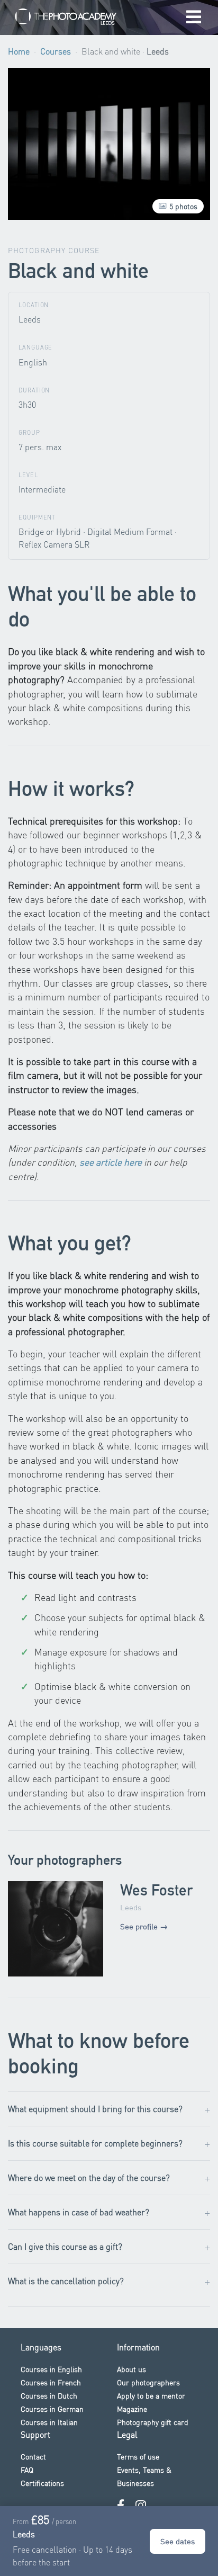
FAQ (27, 2470)
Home (19, 51)
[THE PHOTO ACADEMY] (66, 18)
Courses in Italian (49, 2422)
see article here (111, 1162)
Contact (33, 2456)
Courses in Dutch (49, 2395)
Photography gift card (153, 2422)
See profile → (144, 1926)
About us (131, 2369)
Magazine (132, 2409)
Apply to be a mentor (151, 2395)
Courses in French (51, 2382)
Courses (56, 51)
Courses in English (51, 2369)
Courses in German (52, 2409)
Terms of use (138, 2456)
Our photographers (148, 2382)
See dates (178, 2541)
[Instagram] (141, 2505)
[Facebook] (121, 2505)
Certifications (42, 2483)
